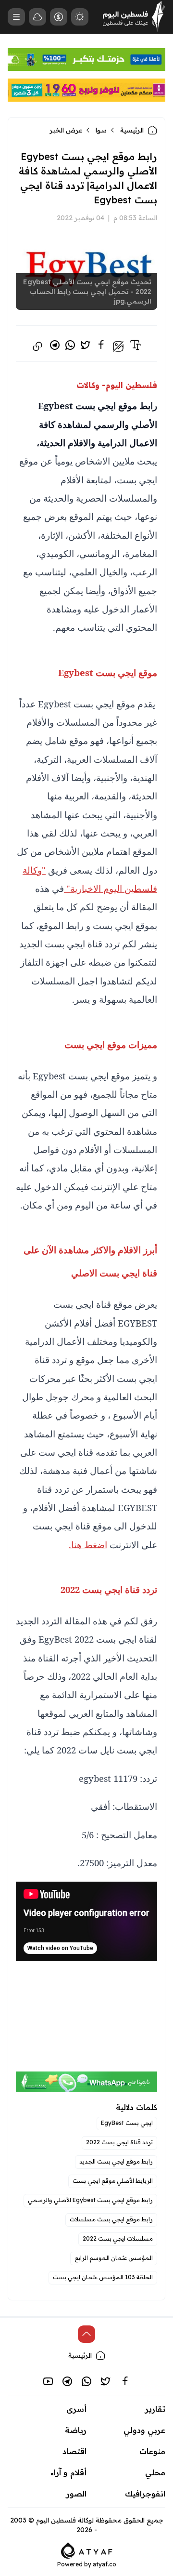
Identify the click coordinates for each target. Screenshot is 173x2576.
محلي (155, 2472)
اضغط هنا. (88, 1545)
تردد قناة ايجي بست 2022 (119, 2142)
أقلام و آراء (68, 2472)
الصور (76, 2494)
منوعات (152, 2451)
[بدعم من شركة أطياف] (87, 2549)
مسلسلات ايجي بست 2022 (118, 2238)
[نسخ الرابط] (37, 346)
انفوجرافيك (145, 2494)
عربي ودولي (144, 2430)
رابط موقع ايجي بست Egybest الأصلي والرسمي (90, 2200)
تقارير (155, 2409)
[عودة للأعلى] (86, 2334)
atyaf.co (105, 2564)
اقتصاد (74, 2451)
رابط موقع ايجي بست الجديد (116, 2161)
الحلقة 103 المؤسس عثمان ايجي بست (103, 2277)
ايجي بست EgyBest (127, 2123)
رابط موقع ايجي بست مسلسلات (111, 2219)
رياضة (76, 2430)
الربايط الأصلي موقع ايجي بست (113, 2181)
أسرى (76, 2409)
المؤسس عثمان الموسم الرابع (114, 2258)
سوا (101, 130)
